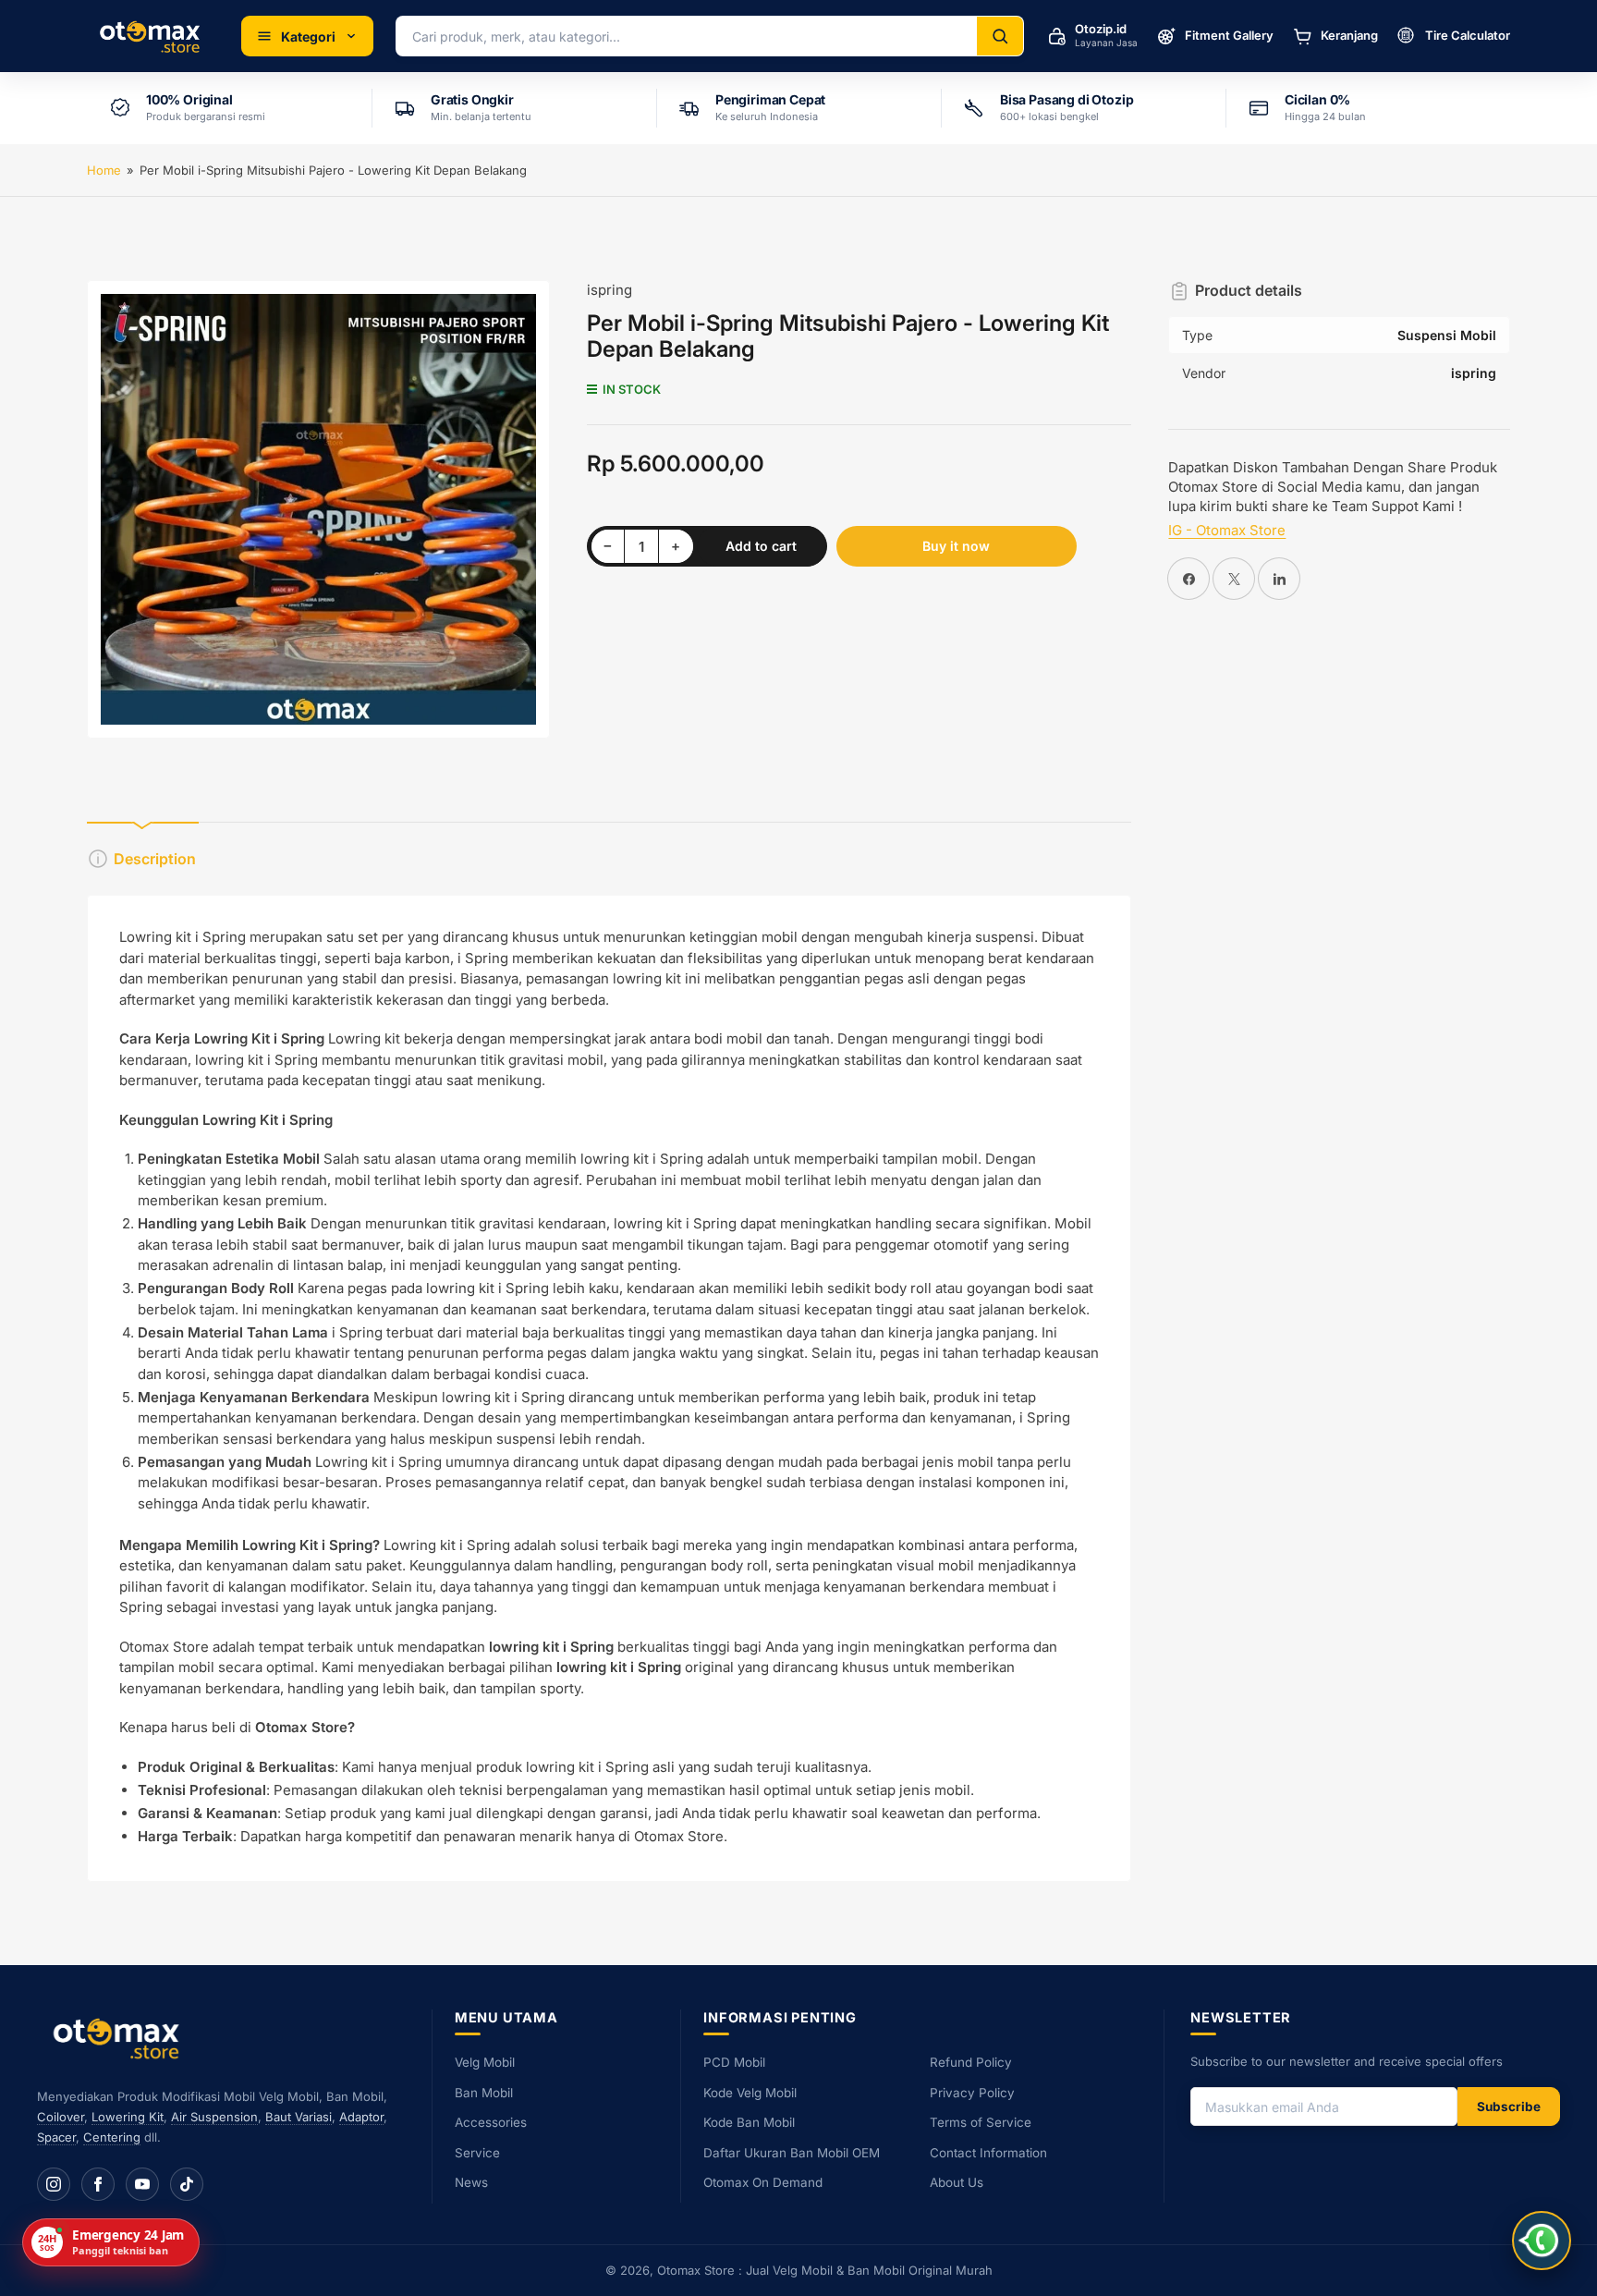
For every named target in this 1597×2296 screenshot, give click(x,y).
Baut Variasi (299, 2117)
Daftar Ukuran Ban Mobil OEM (792, 2153)
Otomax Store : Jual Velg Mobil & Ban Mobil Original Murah (825, 2270)
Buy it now (956, 546)
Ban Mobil (484, 2093)
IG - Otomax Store (1227, 530)
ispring (610, 290)
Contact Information (988, 2153)
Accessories (491, 2122)
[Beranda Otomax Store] (120, 2038)
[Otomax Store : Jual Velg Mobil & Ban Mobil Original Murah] (153, 36)
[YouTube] (142, 2184)
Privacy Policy (972, 2093)
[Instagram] (54, 2184)
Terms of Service (981, 2122)
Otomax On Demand (763, 2182)
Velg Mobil (485, 2062)
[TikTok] (187, 2184)
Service (477, 2153)
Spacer (56, 2137)
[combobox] (687, 36)
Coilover (61, 2117)
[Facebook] (98, 2184)
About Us (957, 2182)
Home (104, 170)
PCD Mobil (734, 2062)
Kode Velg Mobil (750, 2093)
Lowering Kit (128, 2117)
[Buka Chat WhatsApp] (1542, 2241)
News (471, 2182)
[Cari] (1000, 36)
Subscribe (1509, 2107)
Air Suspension (214, 2117)
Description (155, 859)
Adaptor (361, 2117)
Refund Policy (971, 2062)
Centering (112, 2137)
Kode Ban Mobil (749, 2122)
